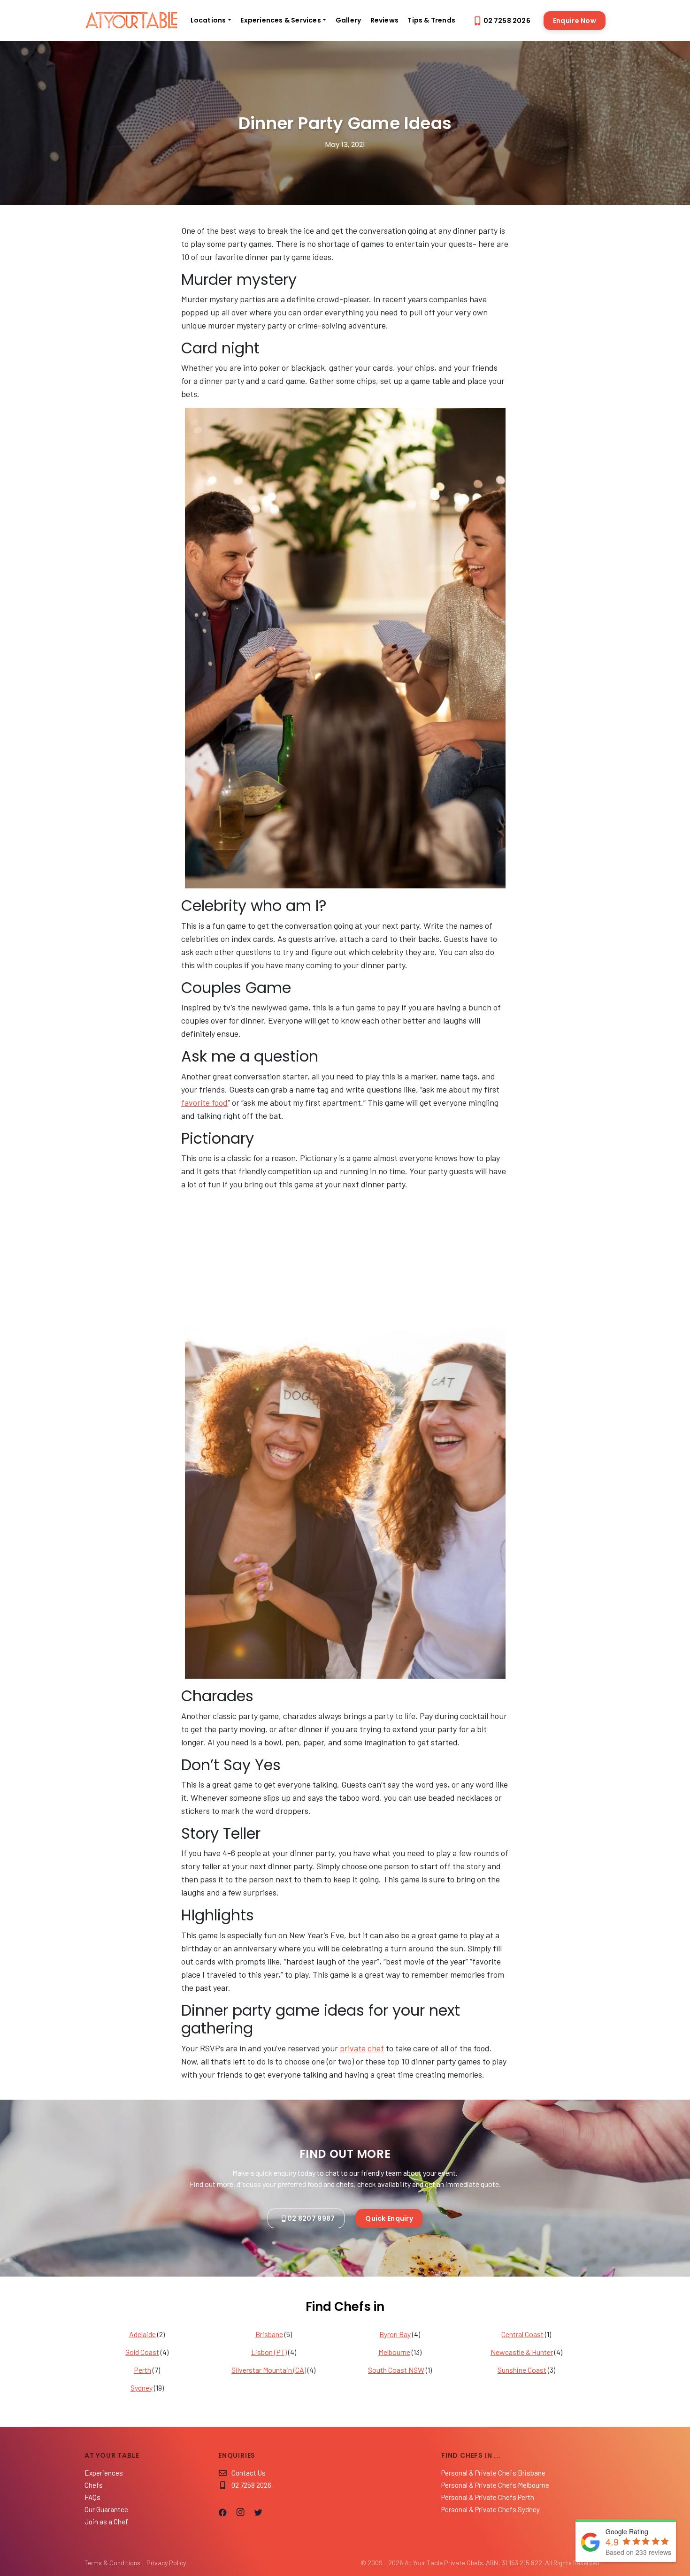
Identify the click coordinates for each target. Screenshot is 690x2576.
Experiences (104, 2473)
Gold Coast (142, 2352)
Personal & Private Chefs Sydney (491, 2509)
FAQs (92, 2497)
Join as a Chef (106, 2522)
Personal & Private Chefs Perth (488, 2497)
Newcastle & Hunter (522, 2352)
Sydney (142, 2388)
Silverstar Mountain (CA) (269, 2370)
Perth (142, 2370)
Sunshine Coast (522, 2370)
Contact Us (249, 2473)
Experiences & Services (280, 20)
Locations (208, 20)
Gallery (348, 20)
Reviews (384, 20)
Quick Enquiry (389, 2218)
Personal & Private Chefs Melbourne (495, 2485)
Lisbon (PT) (269, 2352)
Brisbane (269, 2334)
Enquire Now (575, 21)
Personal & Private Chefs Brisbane (493, 2473)
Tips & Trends (431, 20)
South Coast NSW (396, 2370)
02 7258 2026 (507, 21)
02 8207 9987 (311, 2218)
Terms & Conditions (112, 2563)
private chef (362, 2048)
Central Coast (522, 2334)
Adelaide (142, 2334)
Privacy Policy (166, 2563)
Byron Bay (395, 2334)
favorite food (204, 1102)
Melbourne (394, 2352)
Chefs (94, 2485)
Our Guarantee (106, 2509)
